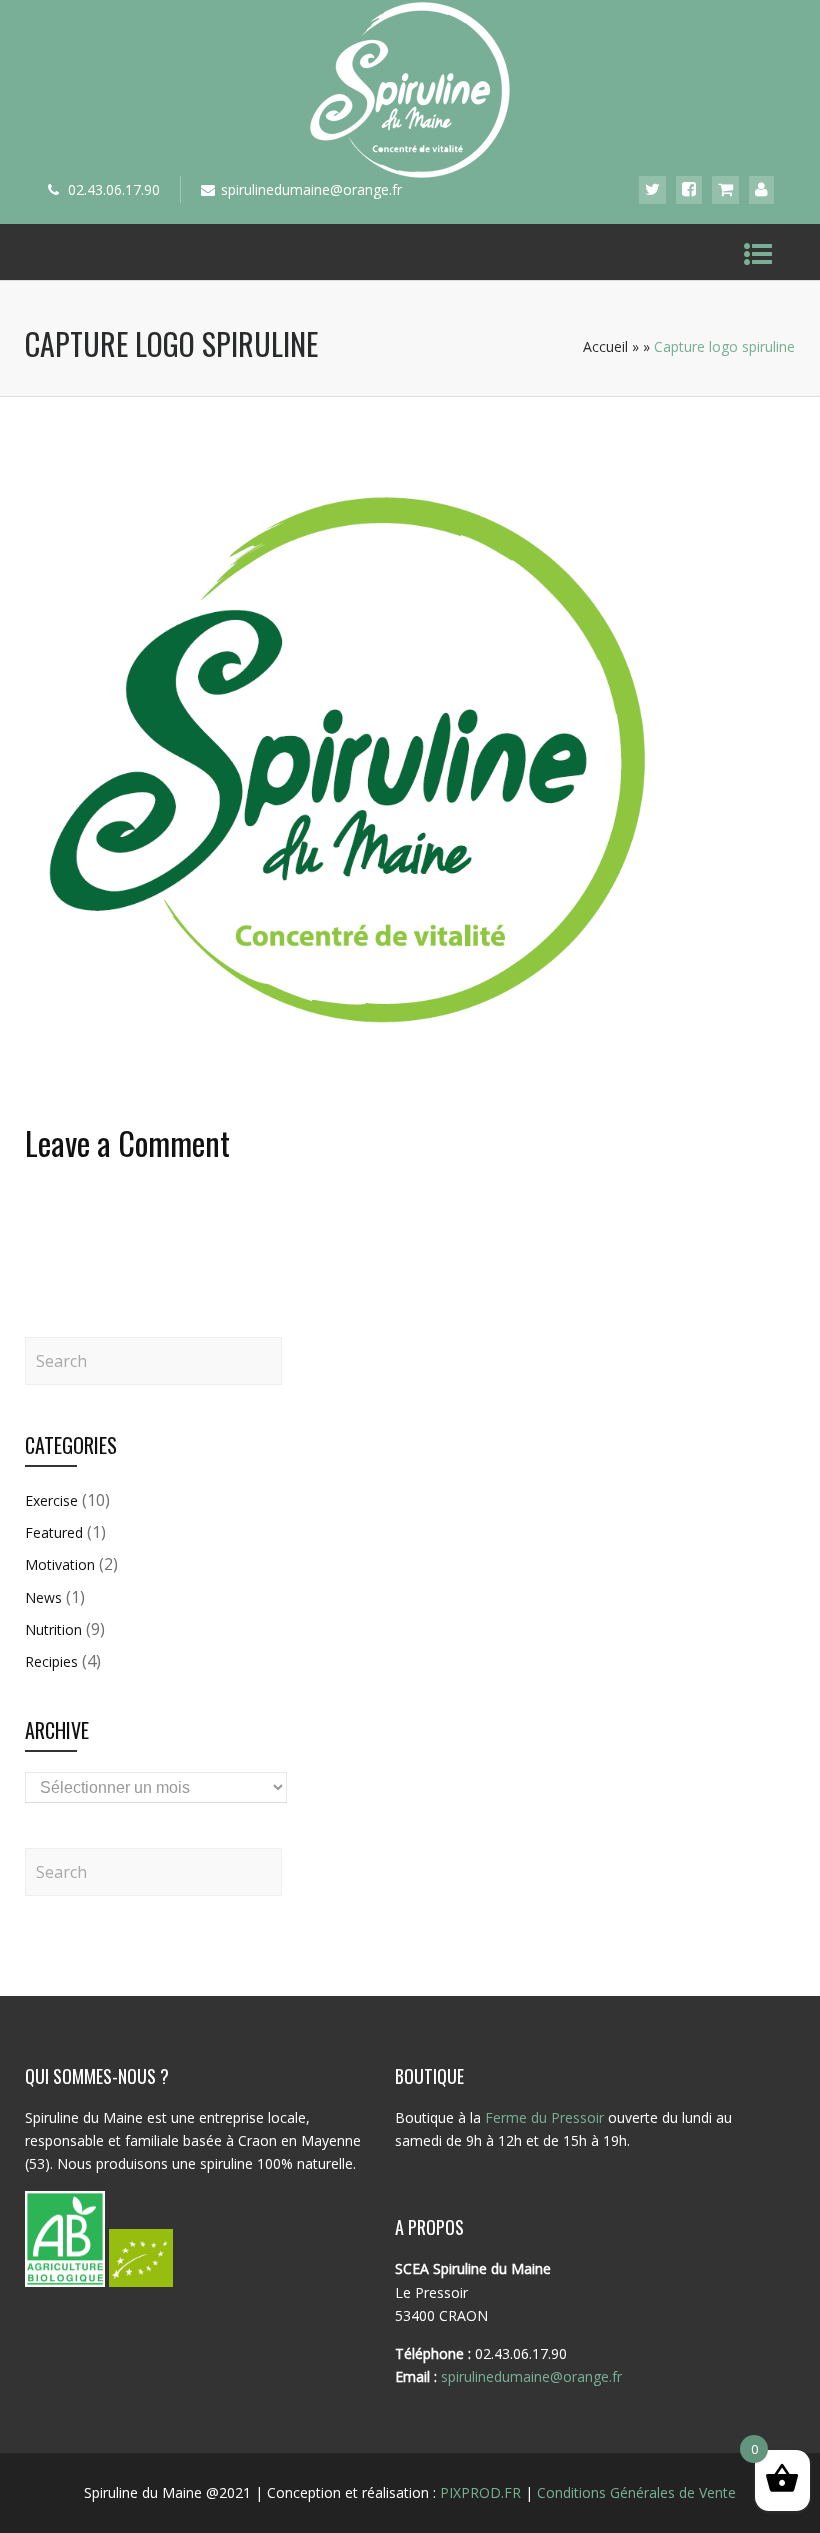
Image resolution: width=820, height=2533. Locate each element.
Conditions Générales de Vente (636, 2492)
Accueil (605, 346)
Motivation (60, 1564)
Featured (54, 1532)
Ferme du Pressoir (544, 2117)
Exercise (51, 1500)
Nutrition (53, 1629)
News (43, 1597)
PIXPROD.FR (480, 2492)
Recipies (51, 1661)
